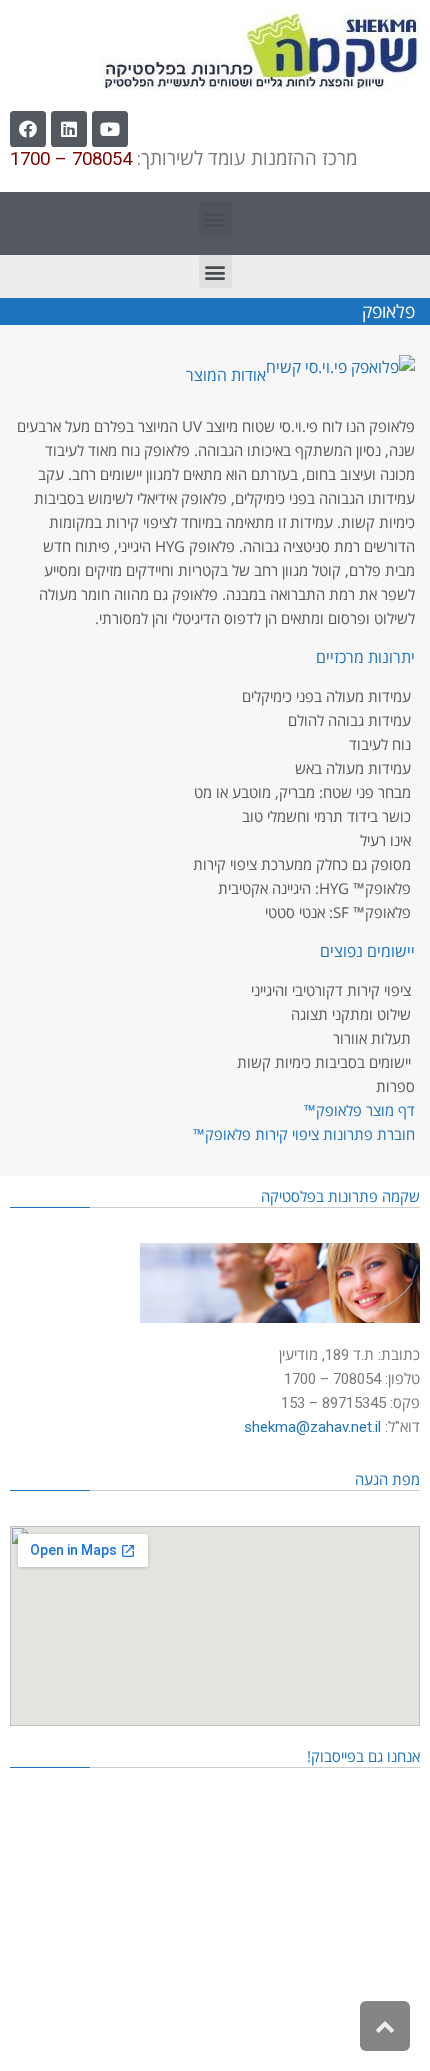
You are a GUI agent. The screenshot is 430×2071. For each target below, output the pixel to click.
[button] (215, 218)
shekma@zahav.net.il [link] (312, 1427)
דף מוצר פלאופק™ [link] (359, 1110)
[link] (260, 50)
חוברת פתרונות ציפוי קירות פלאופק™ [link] (304, 1134)
